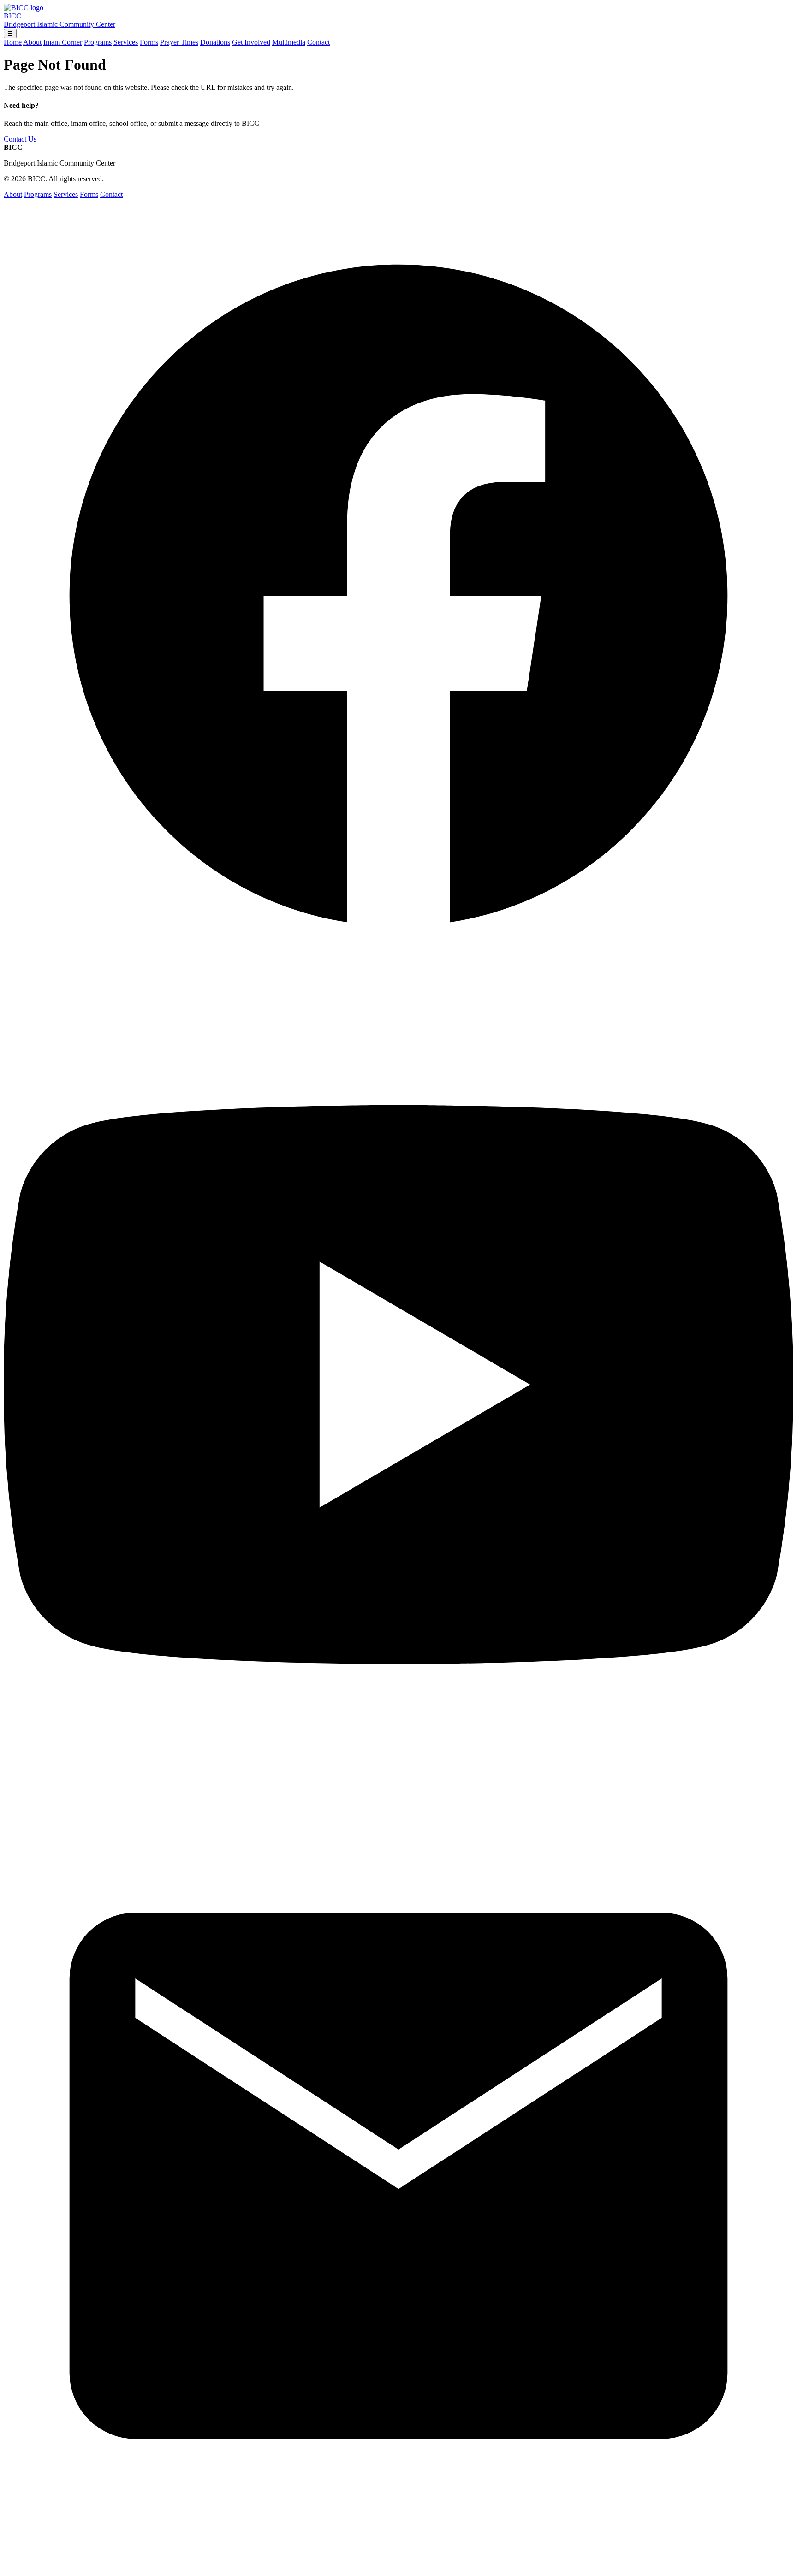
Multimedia (289, 42)
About (32, 42)
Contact (318, 42)
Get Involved (251, 42)
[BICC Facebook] (398, 986)
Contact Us (20, 139)
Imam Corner (63, 42)
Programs (98, 42)
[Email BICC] (398, 2568)
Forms (149, 42)
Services (126, 42)
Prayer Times (179, 42)
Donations (215, 42)
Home (13, 42)
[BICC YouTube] (398, 1777)
